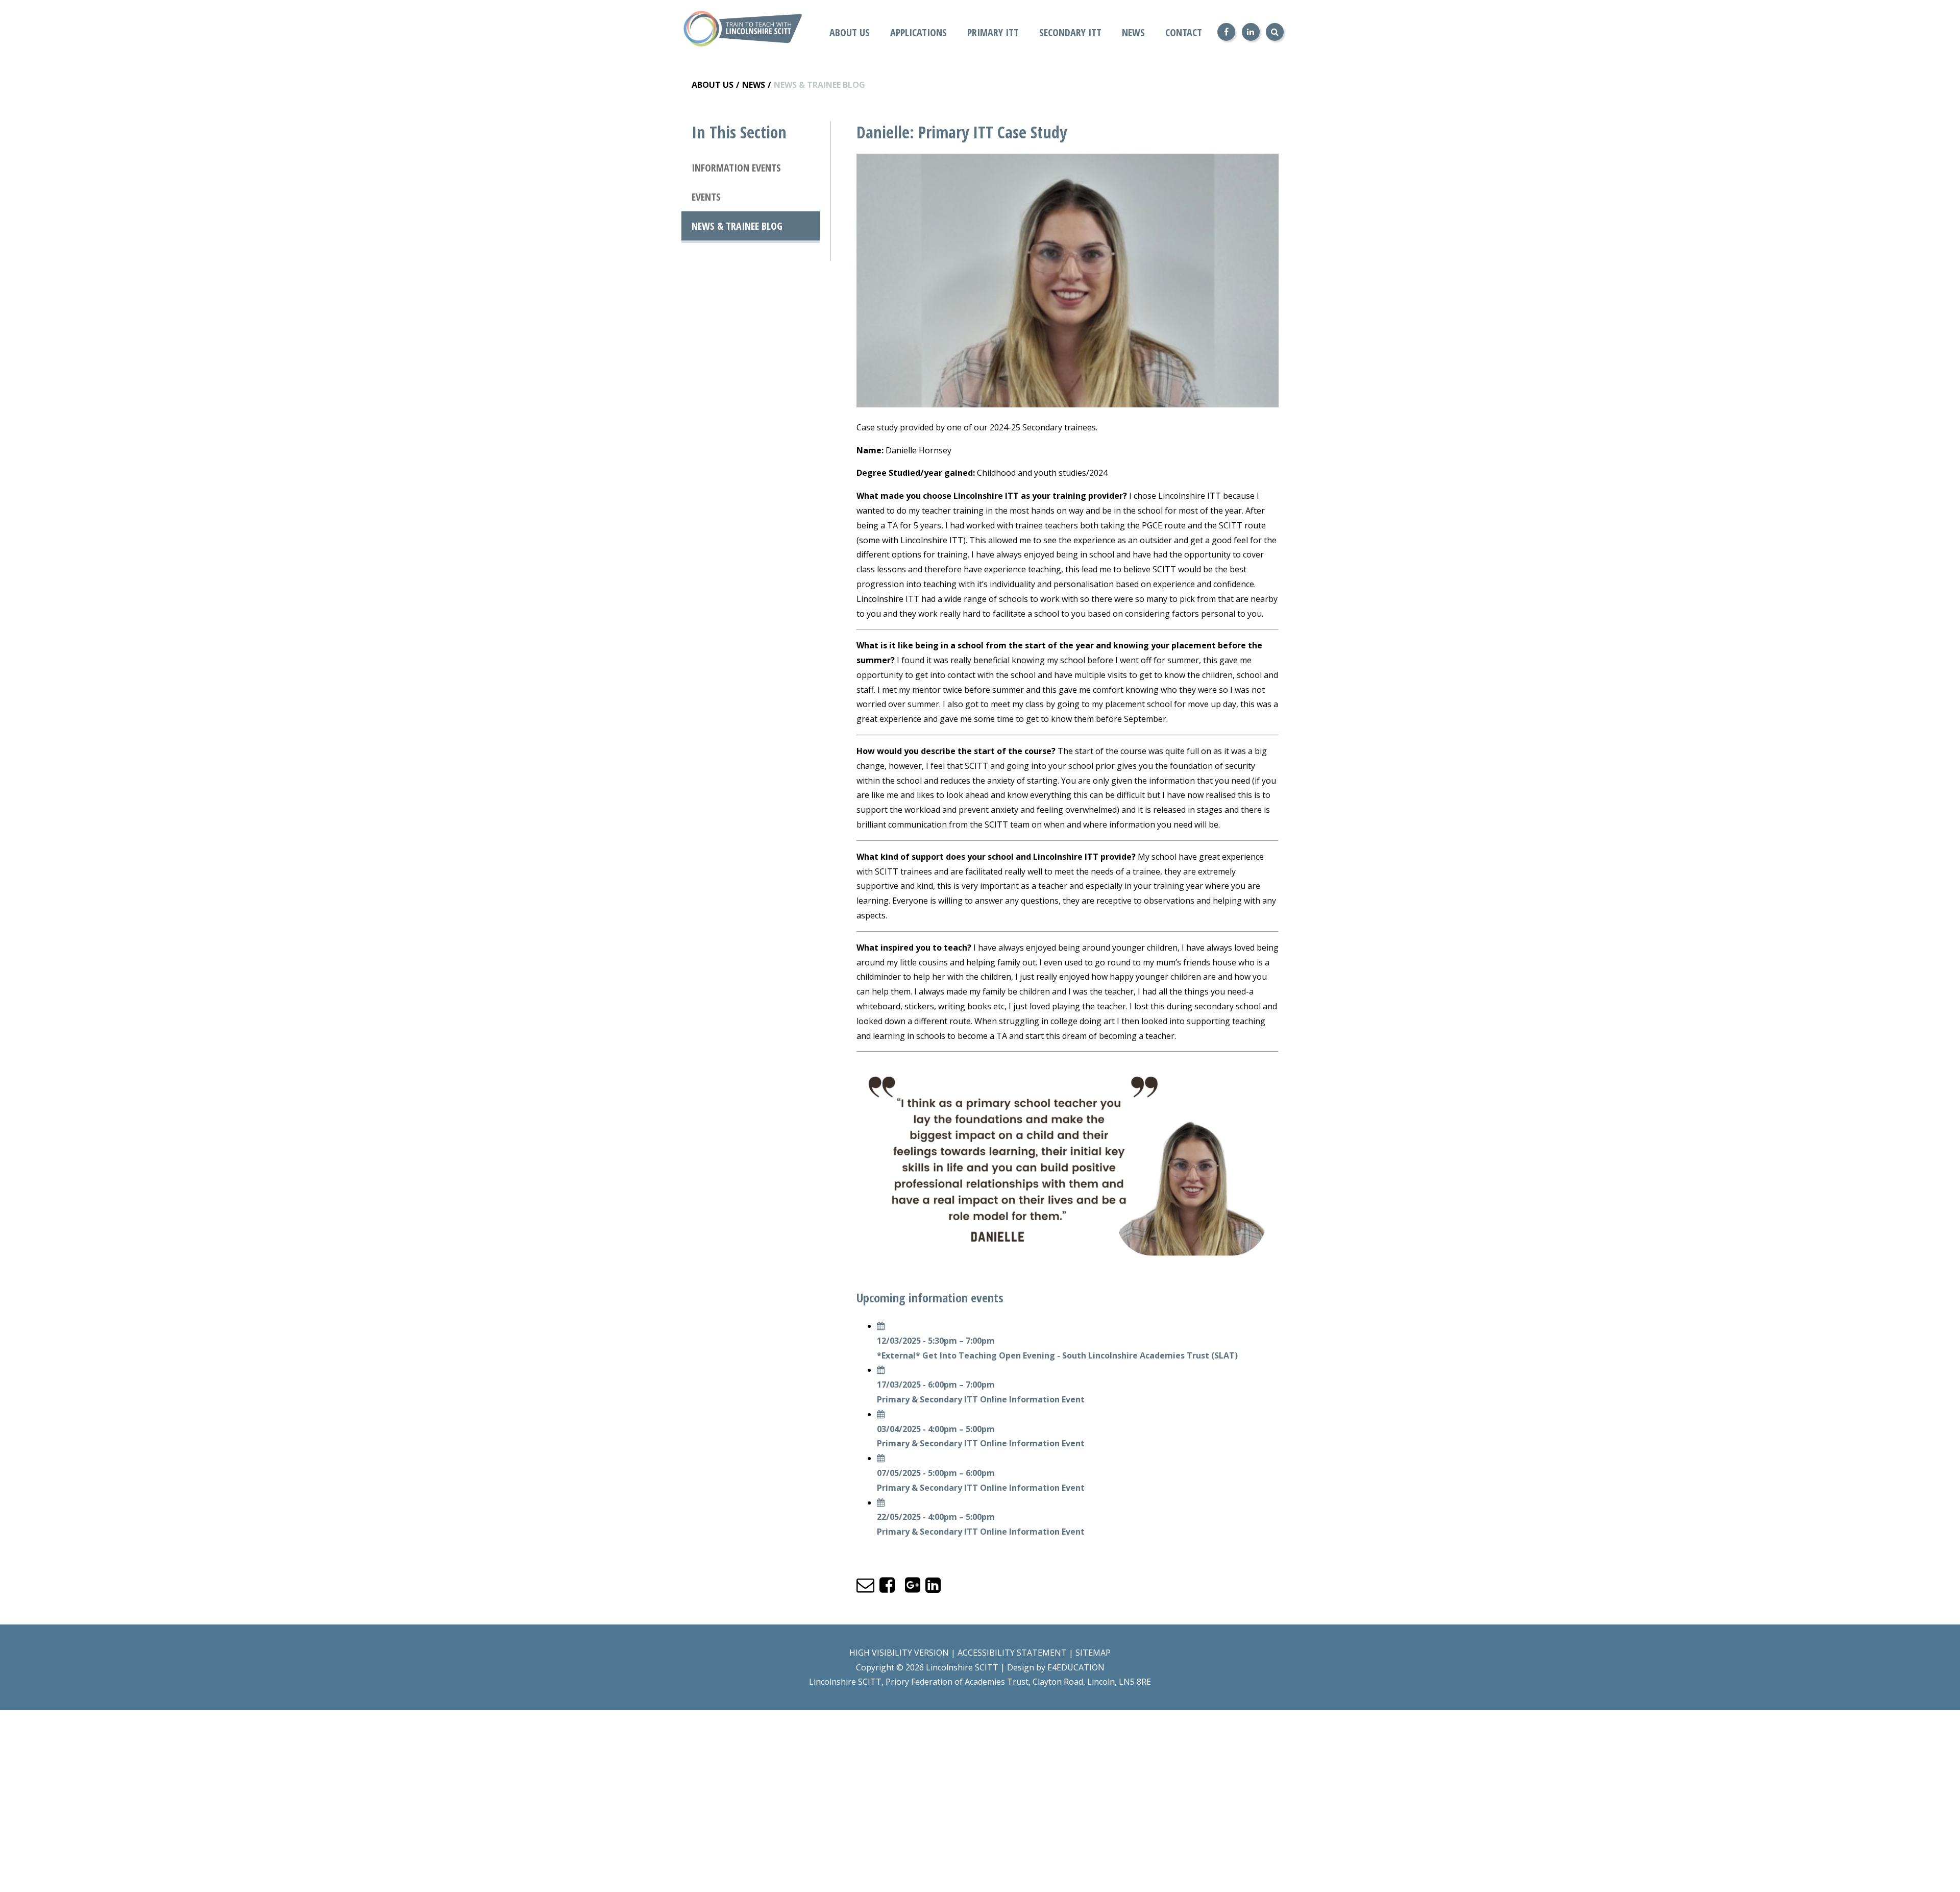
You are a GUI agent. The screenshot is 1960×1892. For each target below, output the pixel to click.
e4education (1076, 1667)
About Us (713, 85)
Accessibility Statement (1012, 1653)
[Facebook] (1226, 32)
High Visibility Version (899, 1653)
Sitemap (1093, 1653)
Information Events (736, 168)
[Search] (1275, 32)
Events (706, 197)
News (754, 85)
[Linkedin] (1251, 32)
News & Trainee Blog (819, 85)
